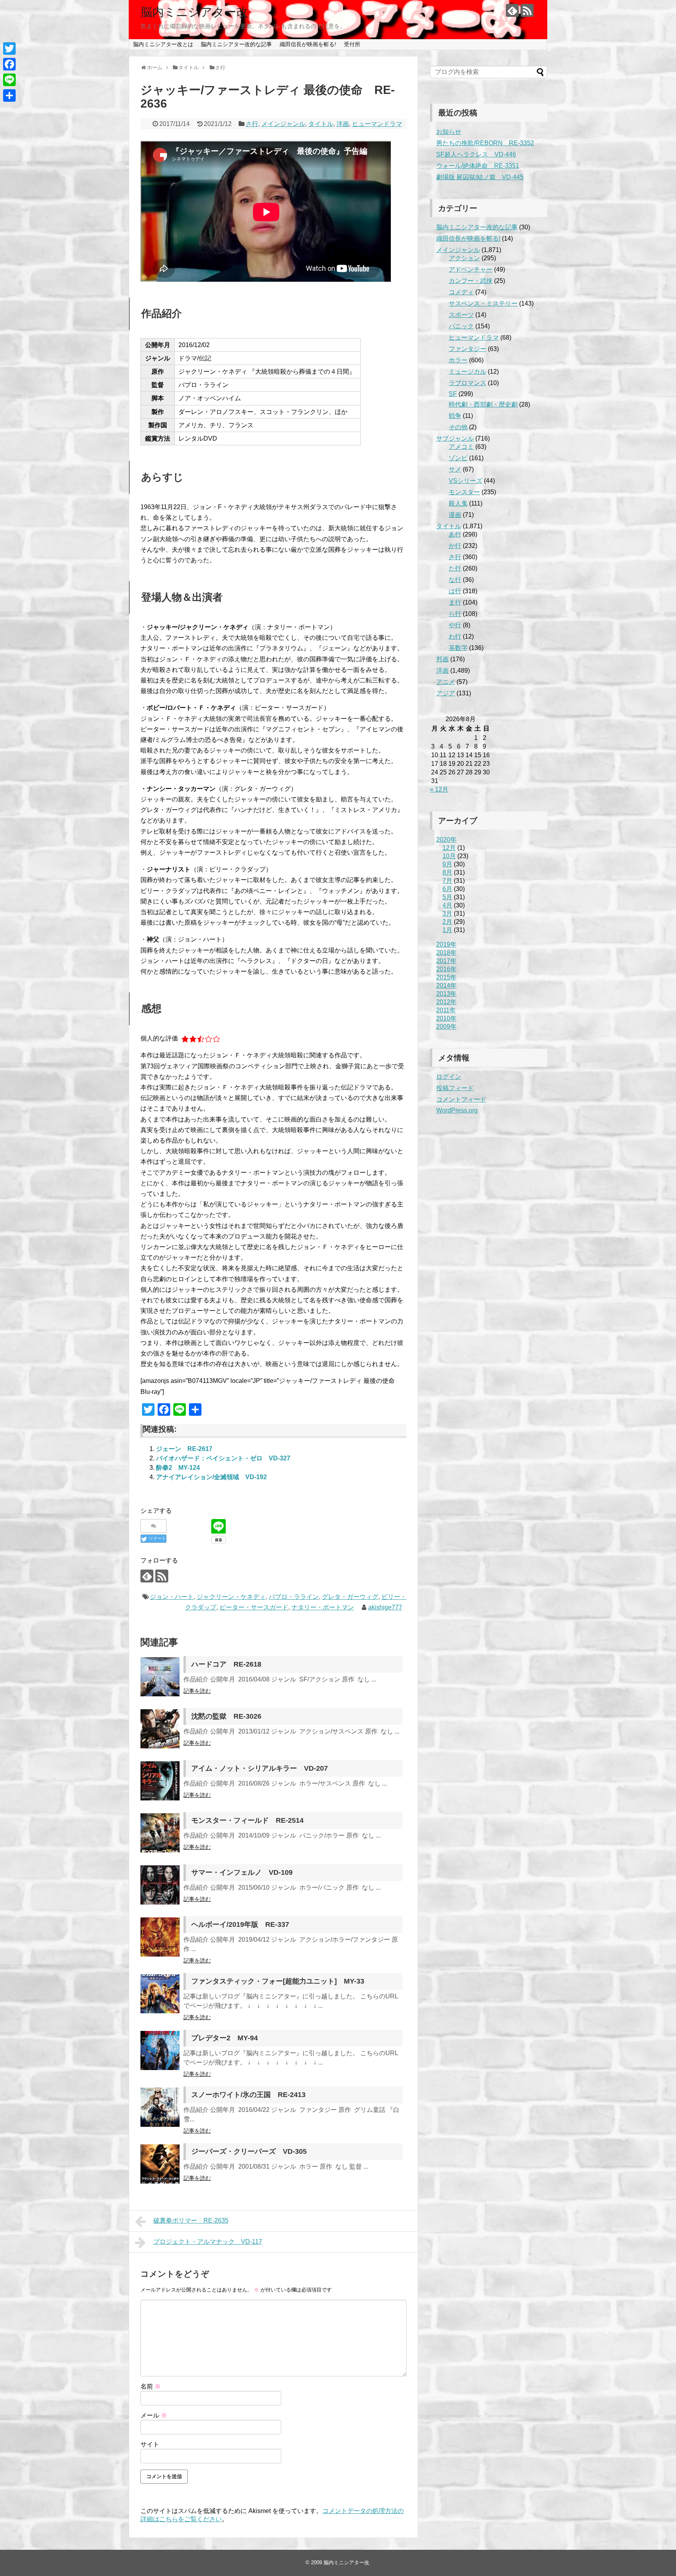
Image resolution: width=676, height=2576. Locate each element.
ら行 (455, 614)
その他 (458, 427)
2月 (447, 922)
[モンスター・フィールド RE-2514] (160, 1833)
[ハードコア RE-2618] (160, 1677)
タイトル (321, 124)
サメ (455, 469)
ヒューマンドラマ (377, 124)
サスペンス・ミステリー (483, 303)
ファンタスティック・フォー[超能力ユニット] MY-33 (278, 1981)
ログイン (449, 1077)
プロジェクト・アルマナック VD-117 (208, 2242)
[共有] (9, 95)
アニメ (446, 682)
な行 (455, 580)
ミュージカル (467, 372)
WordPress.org (457, 1110)
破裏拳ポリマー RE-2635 (191, 2220)
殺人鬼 (458, 503)
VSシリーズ (466, 481)
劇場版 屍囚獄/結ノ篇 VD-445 (480, 177)
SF (453, 394)
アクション (464, 258)
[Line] (9, 80)
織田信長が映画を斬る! (308, 44)
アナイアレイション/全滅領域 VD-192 (211, 1477)
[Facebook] (9, 64)
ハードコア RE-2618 (226, 1664)
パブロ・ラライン (294, 1597)
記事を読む (197, 1691)
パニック (461, 326)
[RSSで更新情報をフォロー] (527, 10)
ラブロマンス (467, 383)
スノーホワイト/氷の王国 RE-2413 (248, 2095)
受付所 (352, 44)
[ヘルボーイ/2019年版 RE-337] (160, 1937)
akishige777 (385, 1607)
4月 (447, 905)
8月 (447, 872)
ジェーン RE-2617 (184, 1449)
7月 (447, 881)
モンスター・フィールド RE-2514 (247, 1820)
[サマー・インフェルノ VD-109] (160, 1885)
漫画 (455, 515)
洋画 (343, 124)
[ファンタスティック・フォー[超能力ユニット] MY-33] (160, 1994)
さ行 (252, 124)
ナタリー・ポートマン (323, 1607)
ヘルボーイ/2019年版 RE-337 (240, 1924)
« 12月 (439, 789)
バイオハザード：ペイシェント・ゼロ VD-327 (223, 1458)
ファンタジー (467, 349)
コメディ (461, 292)
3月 (447, 914)
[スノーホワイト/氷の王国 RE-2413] (160, 2107)
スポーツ (461, 315)
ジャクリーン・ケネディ (231, 1597)
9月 (447, 864)
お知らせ (449, 132)
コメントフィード (461, 1099)
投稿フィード (455, 1088)
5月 (447, 897)
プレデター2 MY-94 (225, 2038)
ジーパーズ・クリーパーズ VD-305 (249, 2151)
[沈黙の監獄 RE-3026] (160, 1729)
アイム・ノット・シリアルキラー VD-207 (260, 1768)
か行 (455, 546)
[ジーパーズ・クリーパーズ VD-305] (160, 2164)
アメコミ (461, 447)
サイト (150, 2444)
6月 (447, 889)
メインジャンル (283, 124)
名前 (151, 2386)
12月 (449, 848)
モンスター (464, 492)
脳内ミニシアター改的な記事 (236, 44)
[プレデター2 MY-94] (160, 2050)
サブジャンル (455, 438)
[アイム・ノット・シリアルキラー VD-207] (160, 1781)
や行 (455, 625)
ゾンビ (458, 458)
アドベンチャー (471, 269)
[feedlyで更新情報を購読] (512, 10)
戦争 (455, 416)
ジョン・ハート (172, 1597)
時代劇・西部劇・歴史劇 (483, 404)
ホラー (458, 360)
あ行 (455, 534)
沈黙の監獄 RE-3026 (226, 1716)
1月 (447, 930)
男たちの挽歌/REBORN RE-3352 (485, 143)
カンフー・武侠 (471, 281)
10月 (449, 856)
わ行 (455, 636)
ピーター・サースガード (254, 1607)
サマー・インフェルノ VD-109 (242, 1872)
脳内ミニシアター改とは (163, 44)
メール (154, 2415)
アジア (446, 693)
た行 (455, 568)
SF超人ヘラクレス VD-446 (476, 154)
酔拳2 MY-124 (178, 1468)
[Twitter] (9, 49)
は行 (455, 591)
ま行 (455, 602)
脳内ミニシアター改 (194, 12)
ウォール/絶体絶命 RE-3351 (478, 166)
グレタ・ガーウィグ (350, 1597)
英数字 (458, 648)
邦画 (442, 659)
